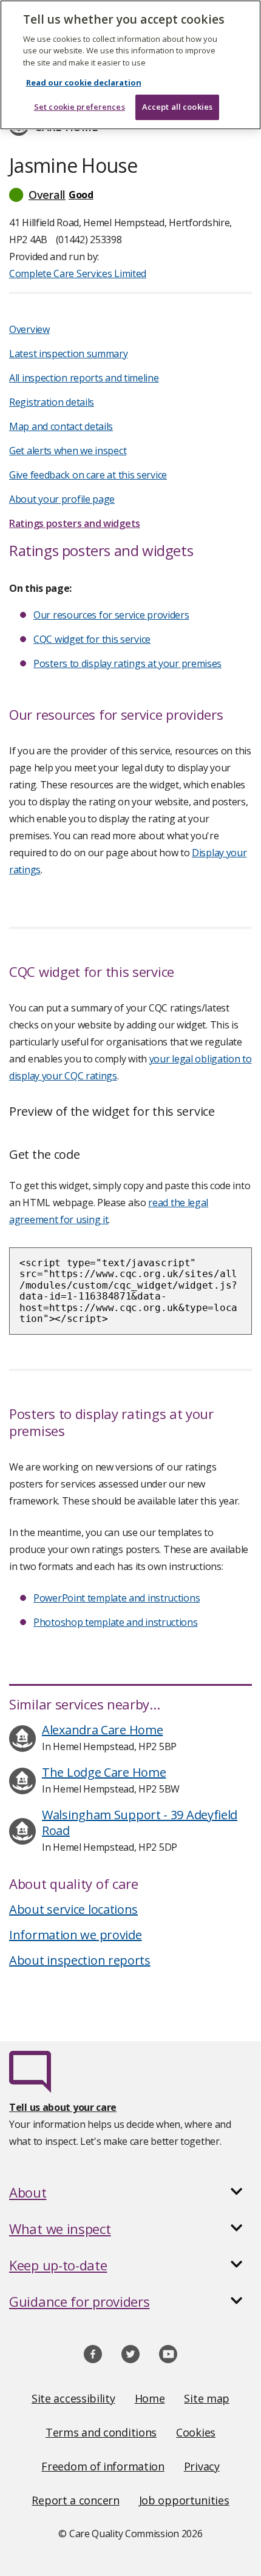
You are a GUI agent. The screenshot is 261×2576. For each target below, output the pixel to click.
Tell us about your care (63, 2107)
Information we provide (75, 1935)
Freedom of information (103, 2466)
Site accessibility (73, 2398)
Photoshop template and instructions (116, 1622)
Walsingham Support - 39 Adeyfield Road (140, 1823)
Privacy (202, 2466)
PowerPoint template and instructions (117, 1598)
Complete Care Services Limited (78, 273)
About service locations (73, 1909)
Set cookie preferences (80, 107)
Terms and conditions (101, 2432)
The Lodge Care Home (104, 1772)
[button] (130, 195)
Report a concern (75, 2500)
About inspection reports (80, 1960)
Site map (207, 2398)
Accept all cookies (177, 107)
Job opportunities (184, 2500)
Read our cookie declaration (84, 82)
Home (150, 2398)
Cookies (196, 2432)
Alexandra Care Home (102, 1730)
